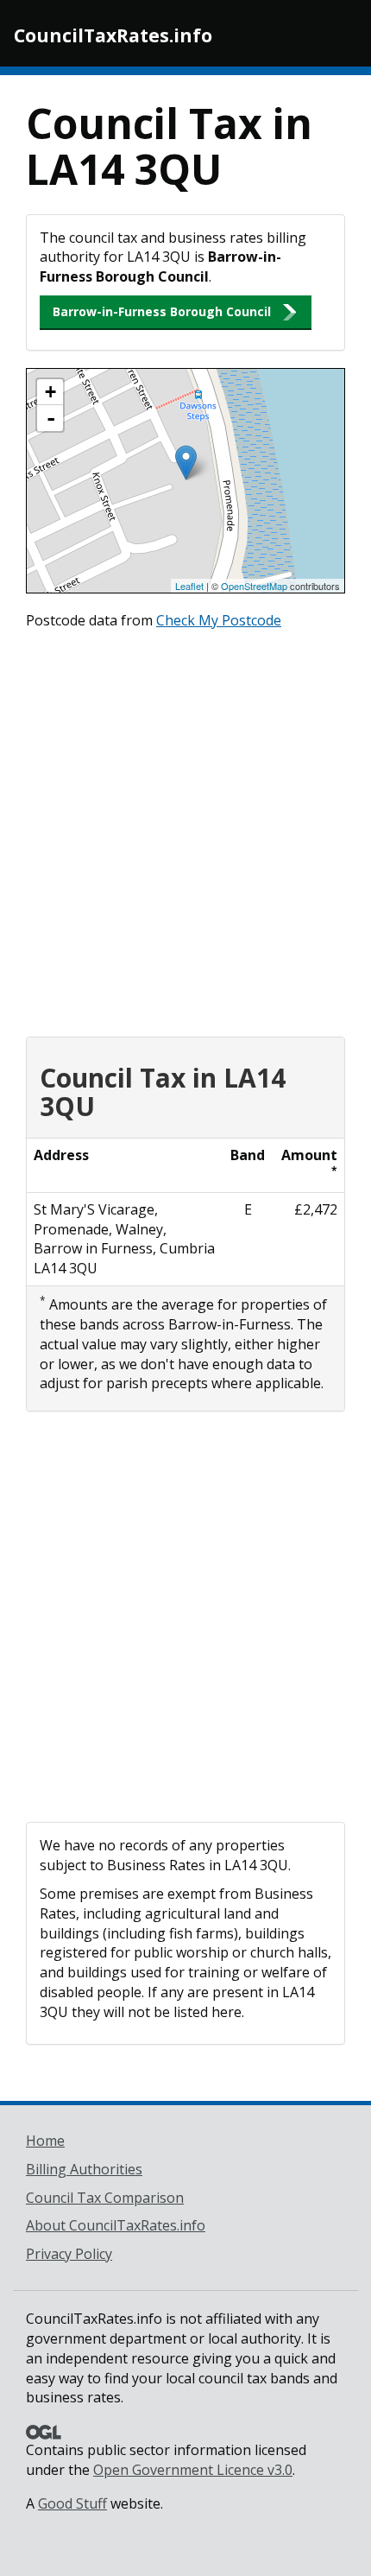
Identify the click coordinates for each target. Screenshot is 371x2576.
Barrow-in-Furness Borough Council (162, 311)
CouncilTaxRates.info (113, 35)
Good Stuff (72, 2503)
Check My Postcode (219, 620)
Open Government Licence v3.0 (193, 2470)
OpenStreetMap (254, 586)
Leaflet (189, 586)
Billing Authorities (84, 2169)
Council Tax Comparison (105, 2198)
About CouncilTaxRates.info (116, 2225)
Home (45, 2141)
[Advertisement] (185, 829)
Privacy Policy (69, 2254)
